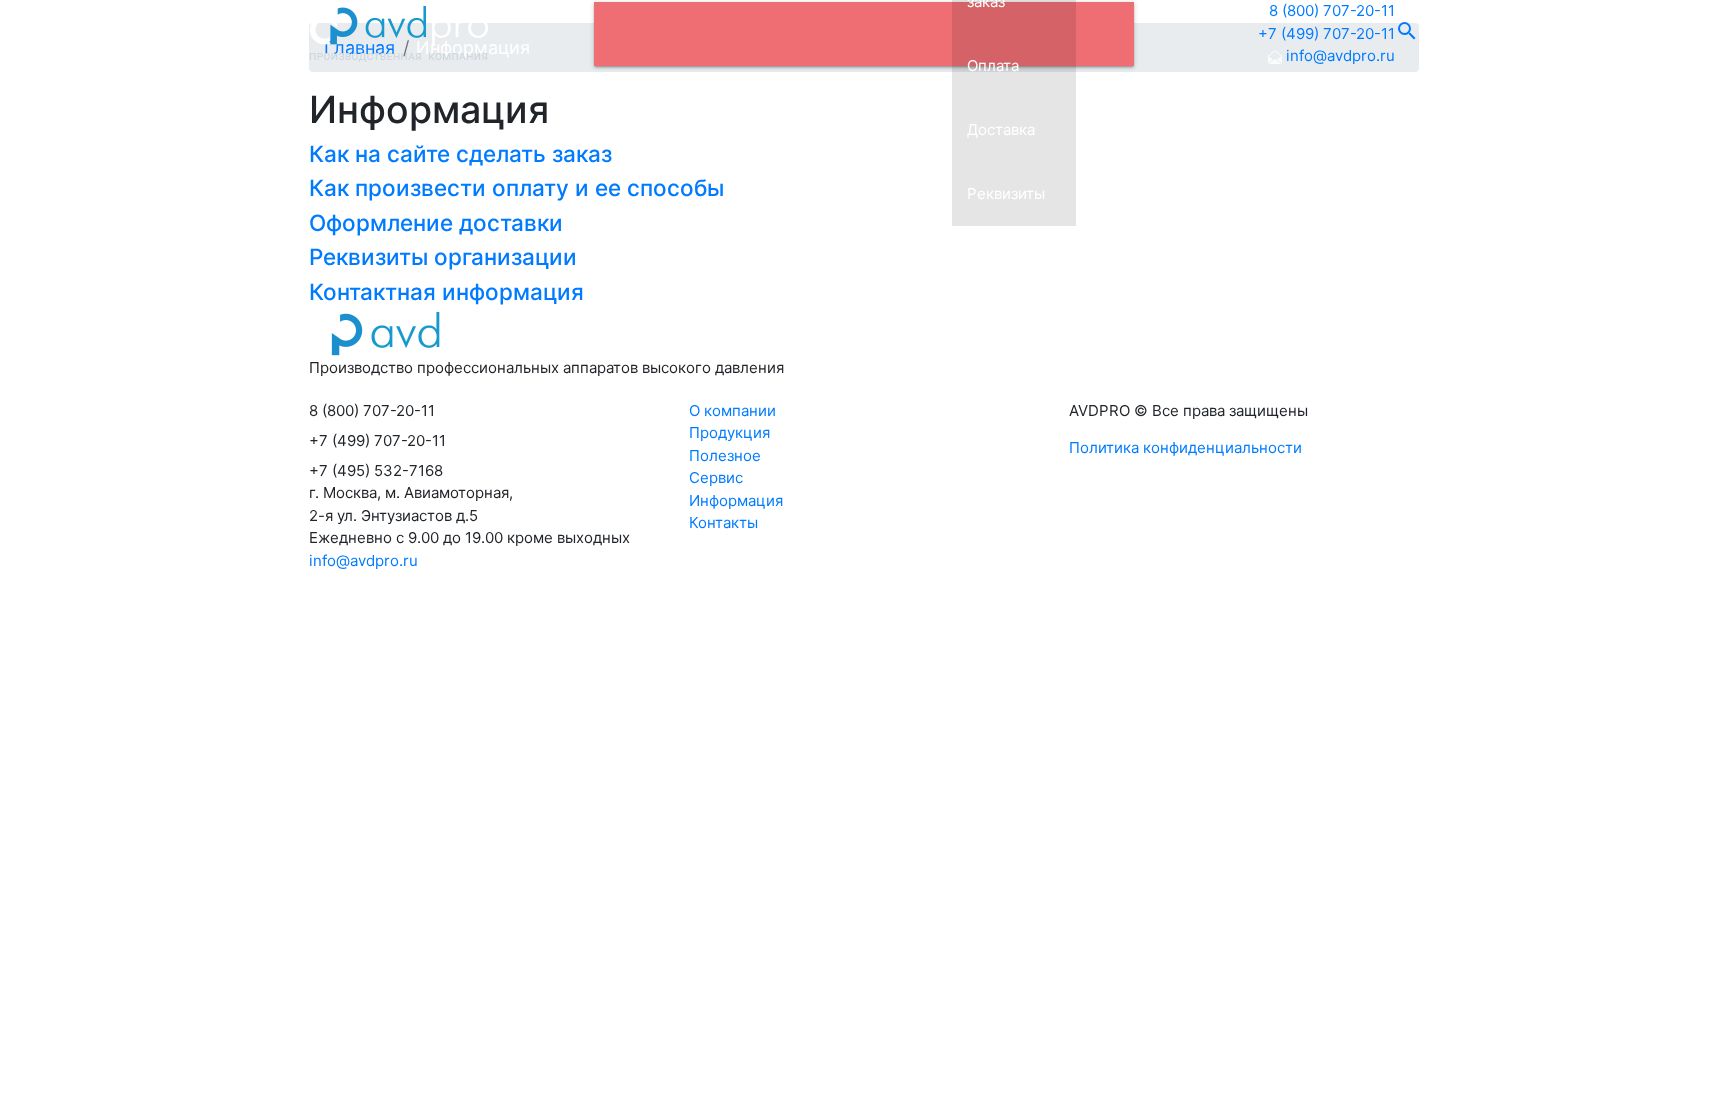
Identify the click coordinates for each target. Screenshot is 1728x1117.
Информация (736, 500)
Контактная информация (446, 291)
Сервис (716, 477)
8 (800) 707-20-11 (1332, 10)
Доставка (1001, 129)
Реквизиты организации (443, 256)
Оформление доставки (436, 222)
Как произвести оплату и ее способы (516, 187)
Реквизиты (1006, 193)
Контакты (723, 522)
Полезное (725, 455)
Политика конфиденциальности (1185, 447)
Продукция (729, 432)
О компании (732, 410)
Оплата (993, 65)
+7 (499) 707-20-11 (1326, 33)
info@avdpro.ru (1338, 55)
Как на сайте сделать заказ (460, 153)
